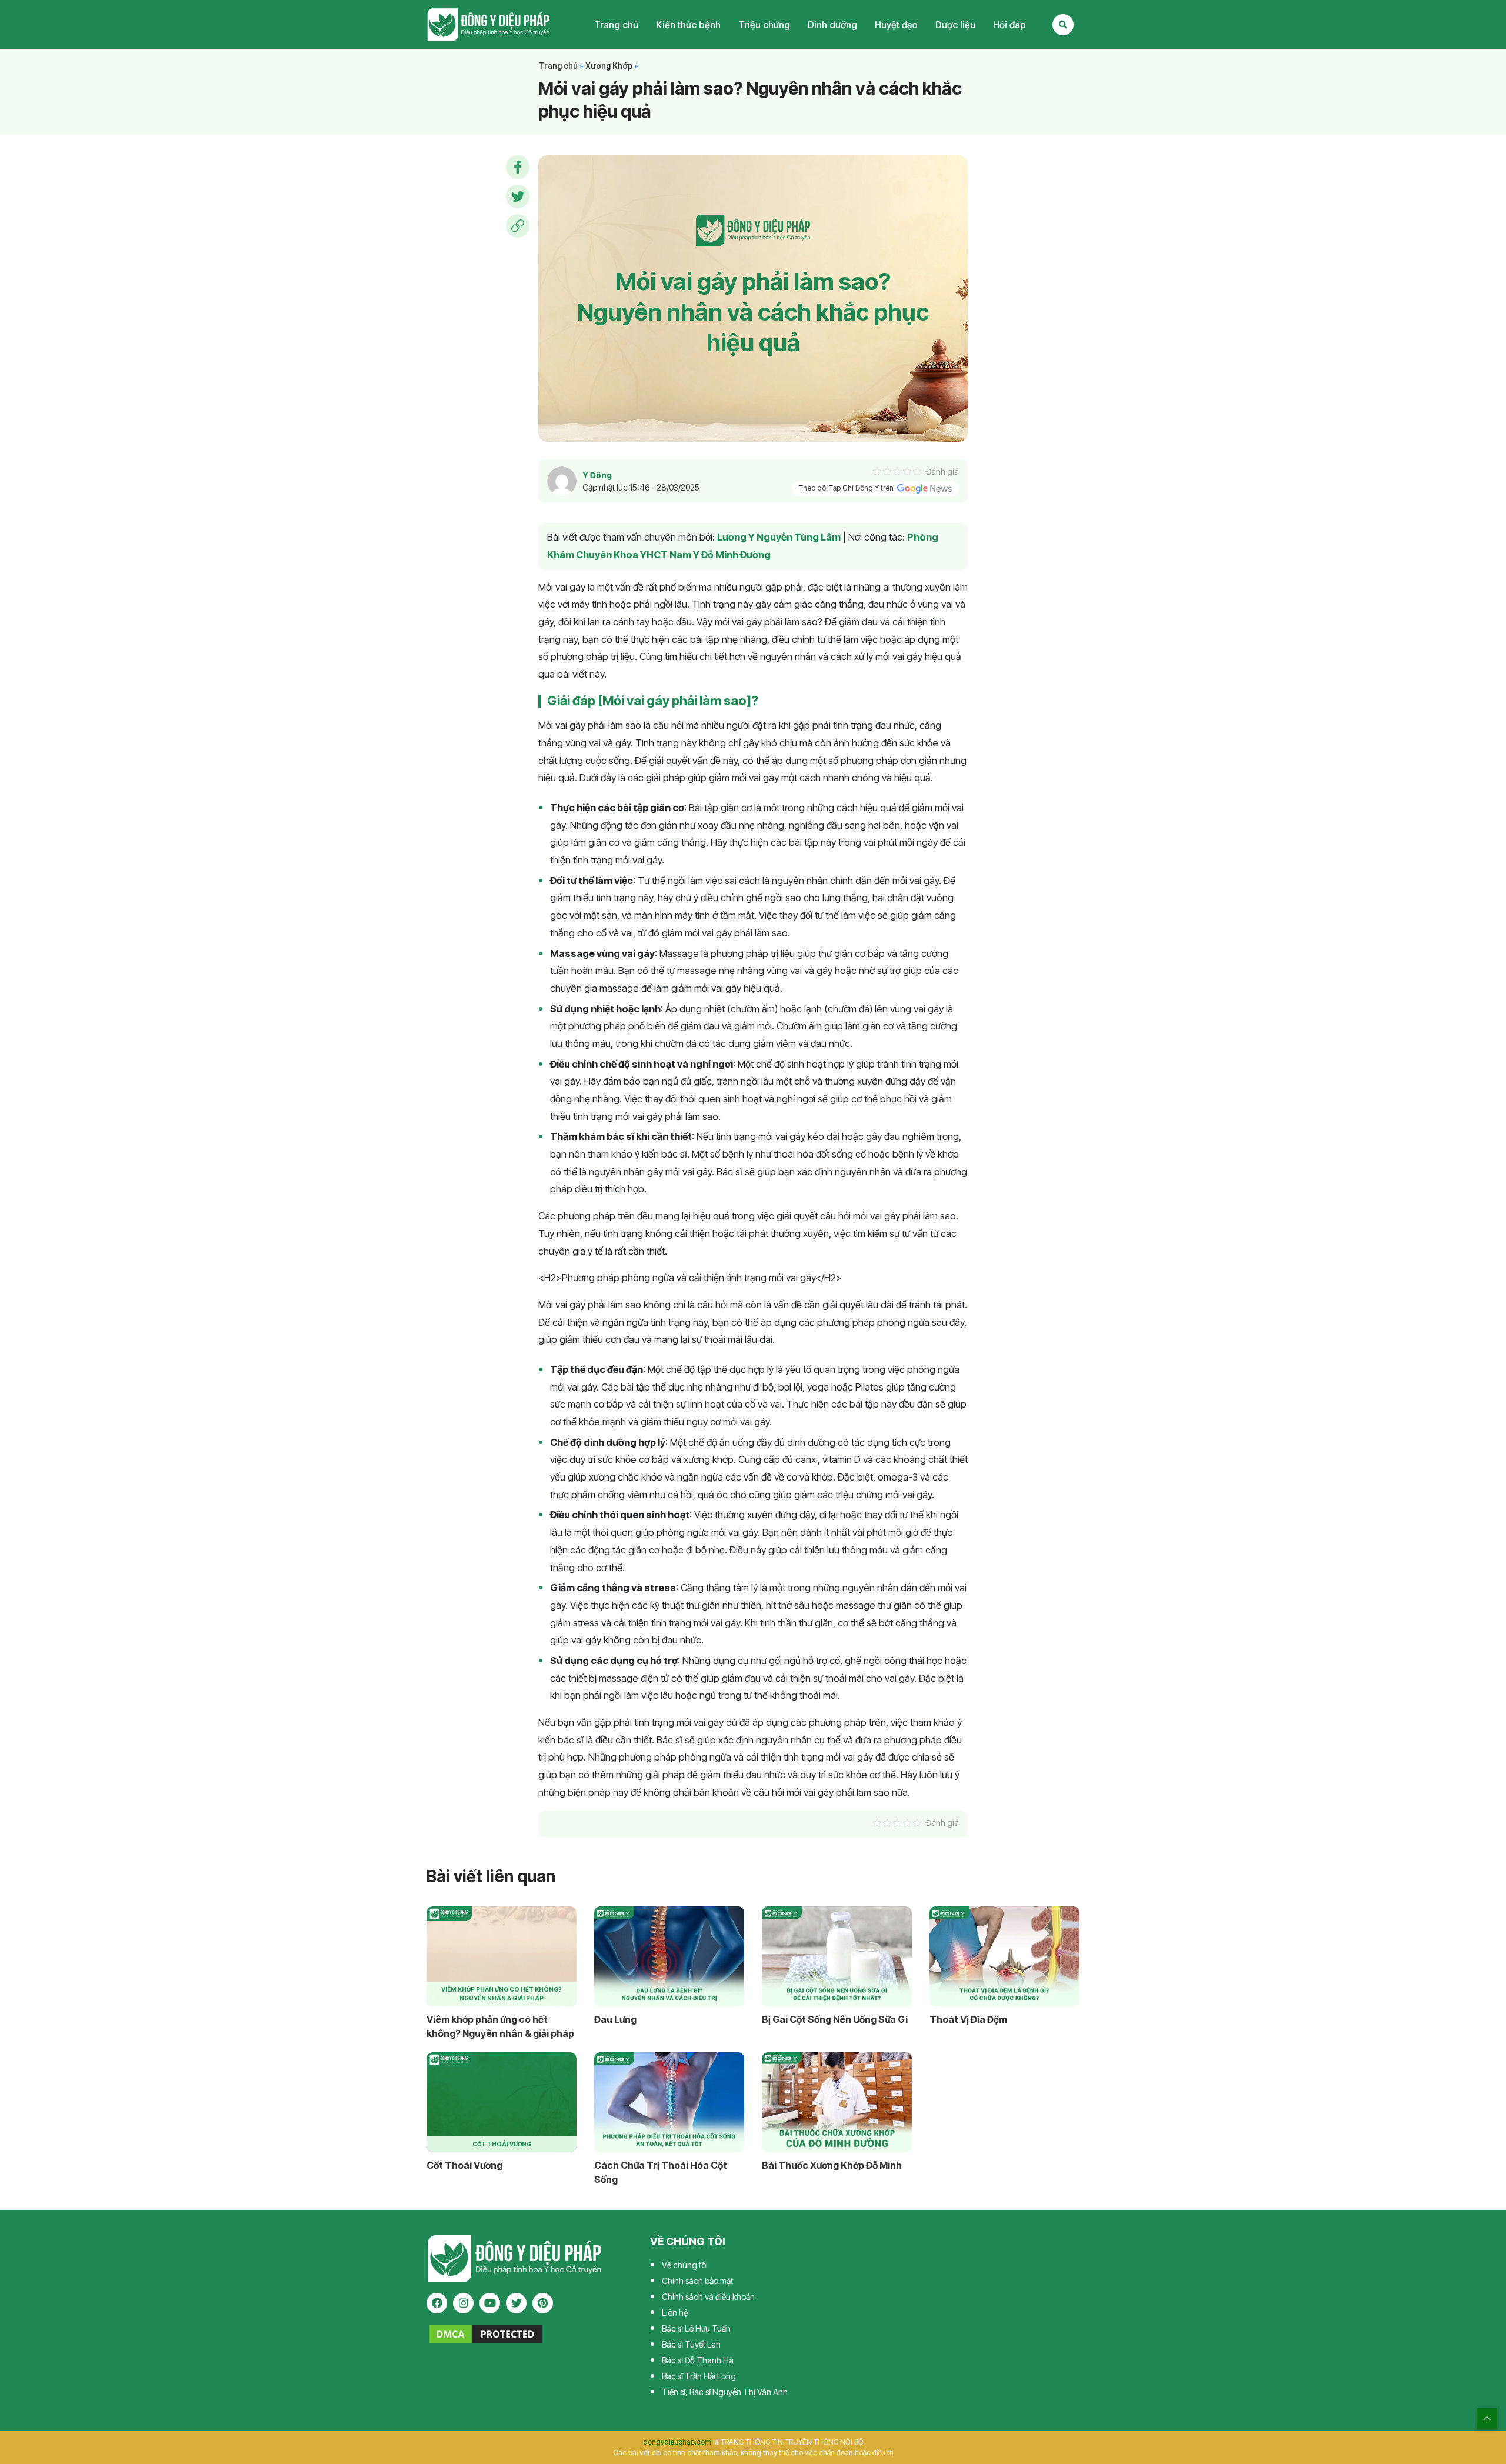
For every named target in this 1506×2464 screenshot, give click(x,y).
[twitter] (516, 2303)
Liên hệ (675, 2313)
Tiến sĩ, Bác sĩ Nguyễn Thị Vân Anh (725, 2392)
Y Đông (597, 475)
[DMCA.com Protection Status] (485, 2333)
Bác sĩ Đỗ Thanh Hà (698, 2360)
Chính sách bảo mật (697, 2281)
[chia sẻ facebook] (518, 167)
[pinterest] (543, 2303)
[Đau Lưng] (669, 1956)
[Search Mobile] (1063, 25)
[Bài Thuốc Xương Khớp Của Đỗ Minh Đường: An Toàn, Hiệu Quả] (837, 2102)
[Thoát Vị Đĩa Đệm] (1004, 1956)
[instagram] (463, 2303)
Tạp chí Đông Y (489, 25)
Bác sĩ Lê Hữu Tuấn (696, 2328)
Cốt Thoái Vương (464, 2165)
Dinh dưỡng (832, 25)
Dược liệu (955, 25)
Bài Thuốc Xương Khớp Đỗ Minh (832, 2165)
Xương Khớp (609, 66)
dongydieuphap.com (677, 2442)
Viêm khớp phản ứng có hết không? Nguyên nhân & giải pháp (500, 2026)
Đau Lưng (615, 2019)
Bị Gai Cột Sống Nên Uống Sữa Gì (835, 2019)
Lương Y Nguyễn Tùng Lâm (779, 537)
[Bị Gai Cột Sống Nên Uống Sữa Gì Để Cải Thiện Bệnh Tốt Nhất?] (837, 1956)
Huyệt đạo (896, 25)
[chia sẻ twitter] (518, 196)
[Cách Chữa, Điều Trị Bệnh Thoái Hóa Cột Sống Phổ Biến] (669, 2102)
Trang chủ (616, 25)
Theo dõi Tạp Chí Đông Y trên (847, 489)
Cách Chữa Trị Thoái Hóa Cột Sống (661, 2172)
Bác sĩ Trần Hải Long (699, 2376)
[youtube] (490, 2303)
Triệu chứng (764, 25)
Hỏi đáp (1009, 25)
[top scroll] (1487, 2418)
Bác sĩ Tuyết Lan (691, 2344)
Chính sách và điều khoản (708, 2297)
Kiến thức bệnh (688, 25)
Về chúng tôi (685, 2265)
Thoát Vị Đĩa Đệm (968, 2019)
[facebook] (437, 2303)
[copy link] (518, 226)
